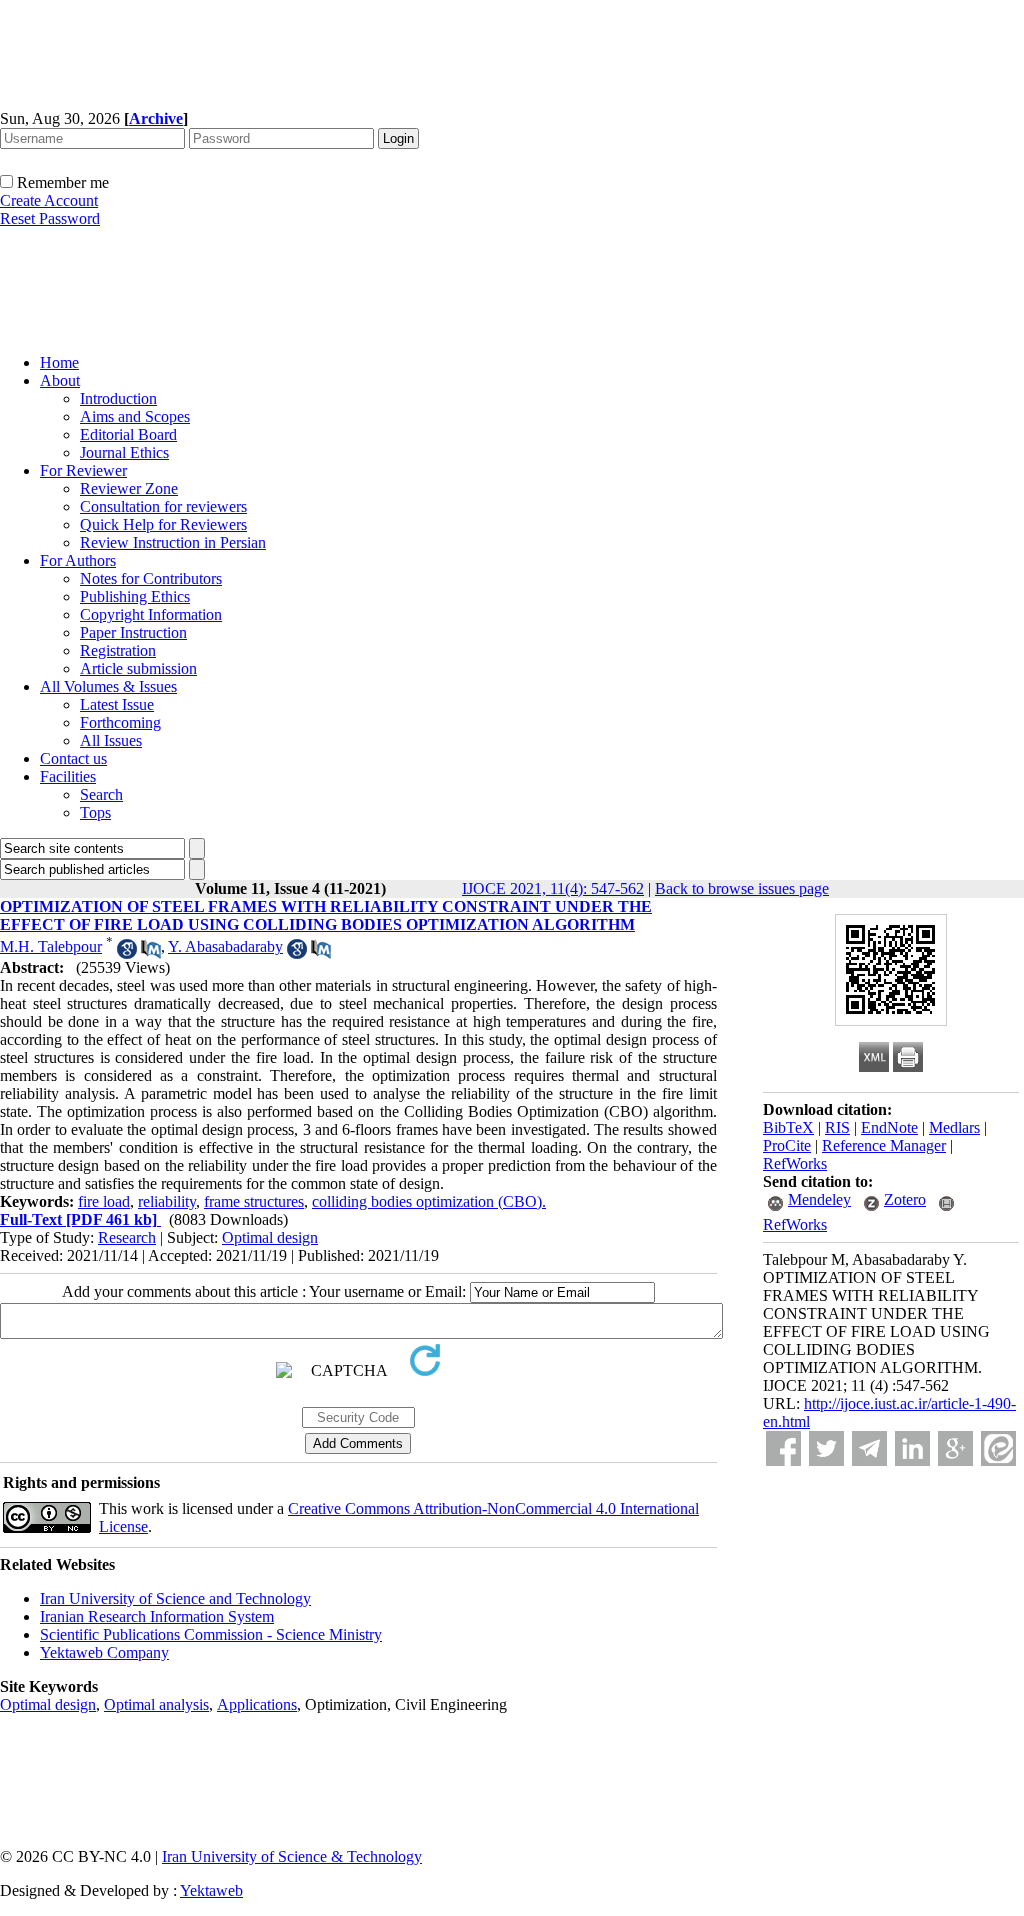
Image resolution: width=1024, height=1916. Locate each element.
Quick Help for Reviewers (163, 524)
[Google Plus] (955, 1448)
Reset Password (50, 218)
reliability (167, 1201)
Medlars (954, 1127)
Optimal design (270, 1237)
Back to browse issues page (742, 888)
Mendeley (819, 1199)
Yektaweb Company (104, 1652)
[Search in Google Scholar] (127, 953)
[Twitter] (826, 1448)
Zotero (905, 1199)
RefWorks (795, 1163)
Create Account (49, 200)
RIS (837, 1127)
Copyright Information (151, 614)
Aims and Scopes (135, 416)
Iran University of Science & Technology (292, 1856)
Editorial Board (128, 434)
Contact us (73, 758)
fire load (104, 1201)
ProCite (787, 1145)
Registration (118, 650)
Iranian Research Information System (157, 1616)
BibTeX (788, 1127)
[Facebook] (783, 1448)
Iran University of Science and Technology (175, 1598)
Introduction (118, 398)
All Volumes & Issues (108, 686)
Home (59, 362)
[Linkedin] (912, 1448)
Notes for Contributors (151, 578)
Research (127, 1237)
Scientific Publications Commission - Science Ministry (211, 1634)
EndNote (889, 1127)
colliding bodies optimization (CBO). (429, 1201)
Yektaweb (211, 1890)
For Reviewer (83, 470)
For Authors (78, 560)
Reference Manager (884, 1145)
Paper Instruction (133, 632)
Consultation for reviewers (163, 506)
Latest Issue (117, 704)
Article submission (138, 668)
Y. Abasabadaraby (225, 946)
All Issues (111, 740)
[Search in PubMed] (151, 953)
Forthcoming (120, 722)
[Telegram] (869, 1448)
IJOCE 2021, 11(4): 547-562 (553, 888)
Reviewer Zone (129, 488)
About (60, 380)
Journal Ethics (124, 452)
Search (101, 794)
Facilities (68, 776)
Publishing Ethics (135, 596)
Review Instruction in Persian (173, 542)
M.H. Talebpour (51, 946)
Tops (95, 812)
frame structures (254, 1201)
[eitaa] (998, 1448)
